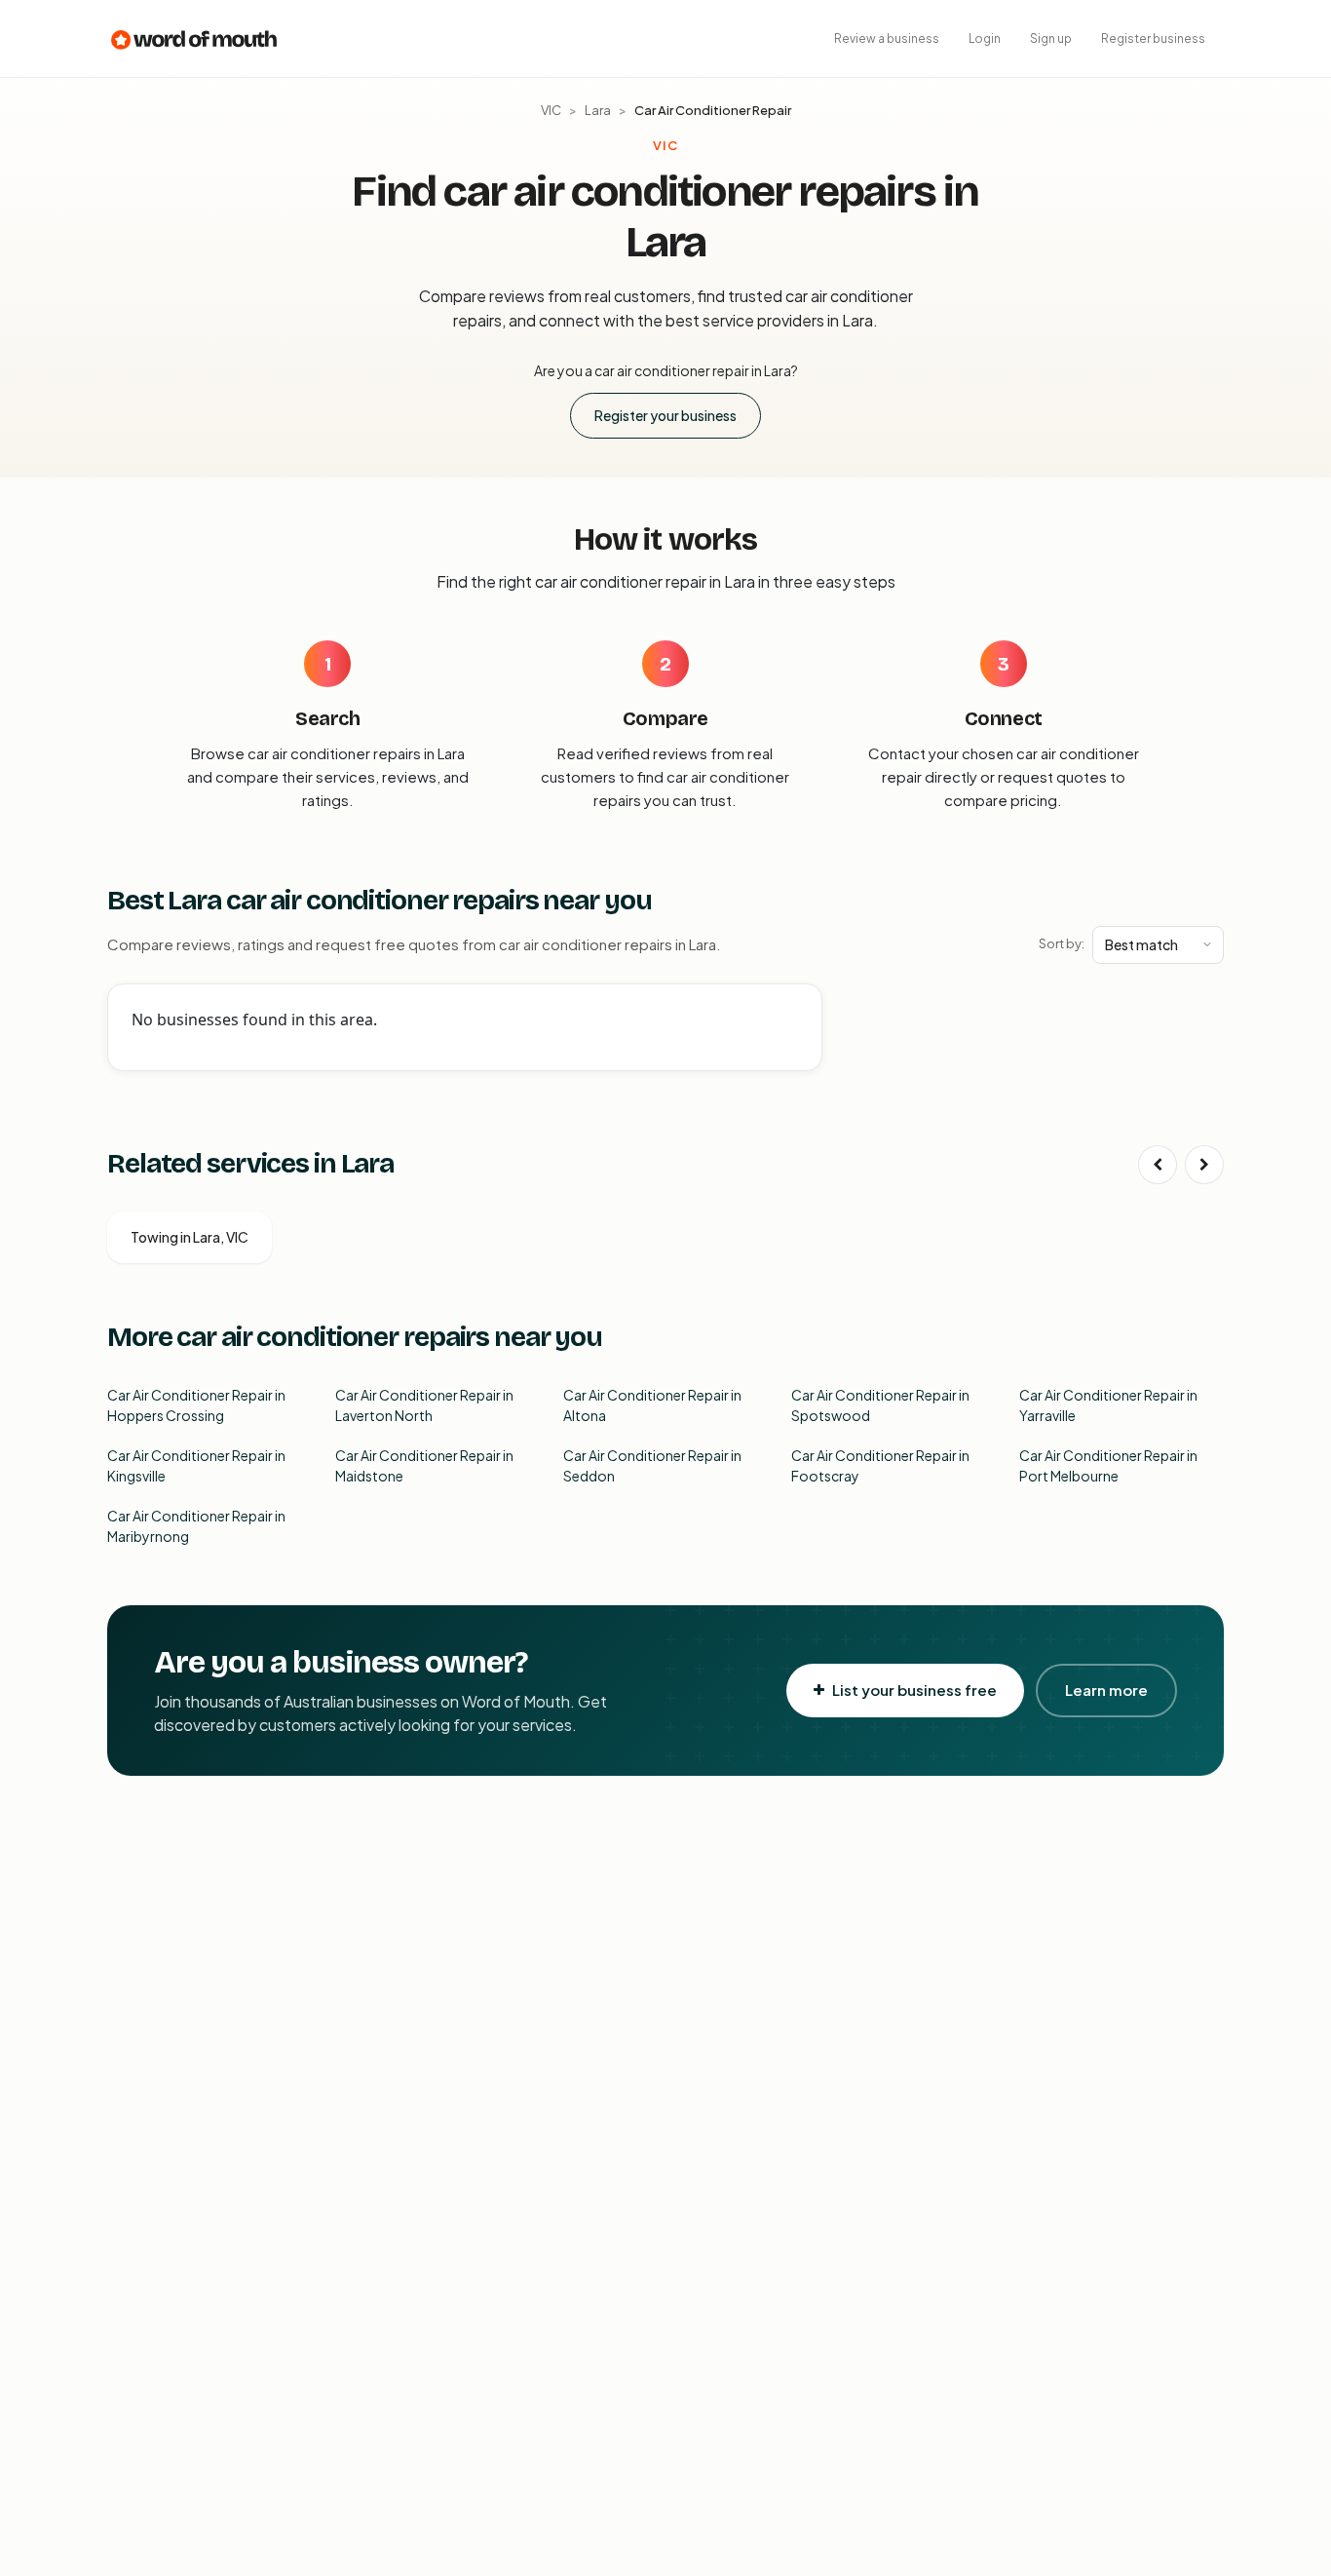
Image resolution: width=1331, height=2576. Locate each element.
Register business (1153, 38)
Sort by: (1062, 943)
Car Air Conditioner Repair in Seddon (652, 1465)
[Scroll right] (1204, 1165)
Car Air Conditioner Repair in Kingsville (196, 1465)
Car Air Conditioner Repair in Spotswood (880, 1405)
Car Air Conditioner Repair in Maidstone (424, 1465)
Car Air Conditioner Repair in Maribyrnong (196, 1526)
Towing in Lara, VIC (190, 1237)
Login (985, 38)
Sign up (1051, 38)
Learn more (1106, 1690)
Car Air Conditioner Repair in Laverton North (424, 1405)
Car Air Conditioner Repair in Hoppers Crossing (196, 1405)
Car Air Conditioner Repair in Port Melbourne (1108, 1465)
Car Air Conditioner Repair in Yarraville (1108, 1405)
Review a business (887, 38)
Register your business (665, 415)
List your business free (914, 1690)
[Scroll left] (1158, 1165)
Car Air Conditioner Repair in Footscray (880, 1465)
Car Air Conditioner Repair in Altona (652, 1405)
